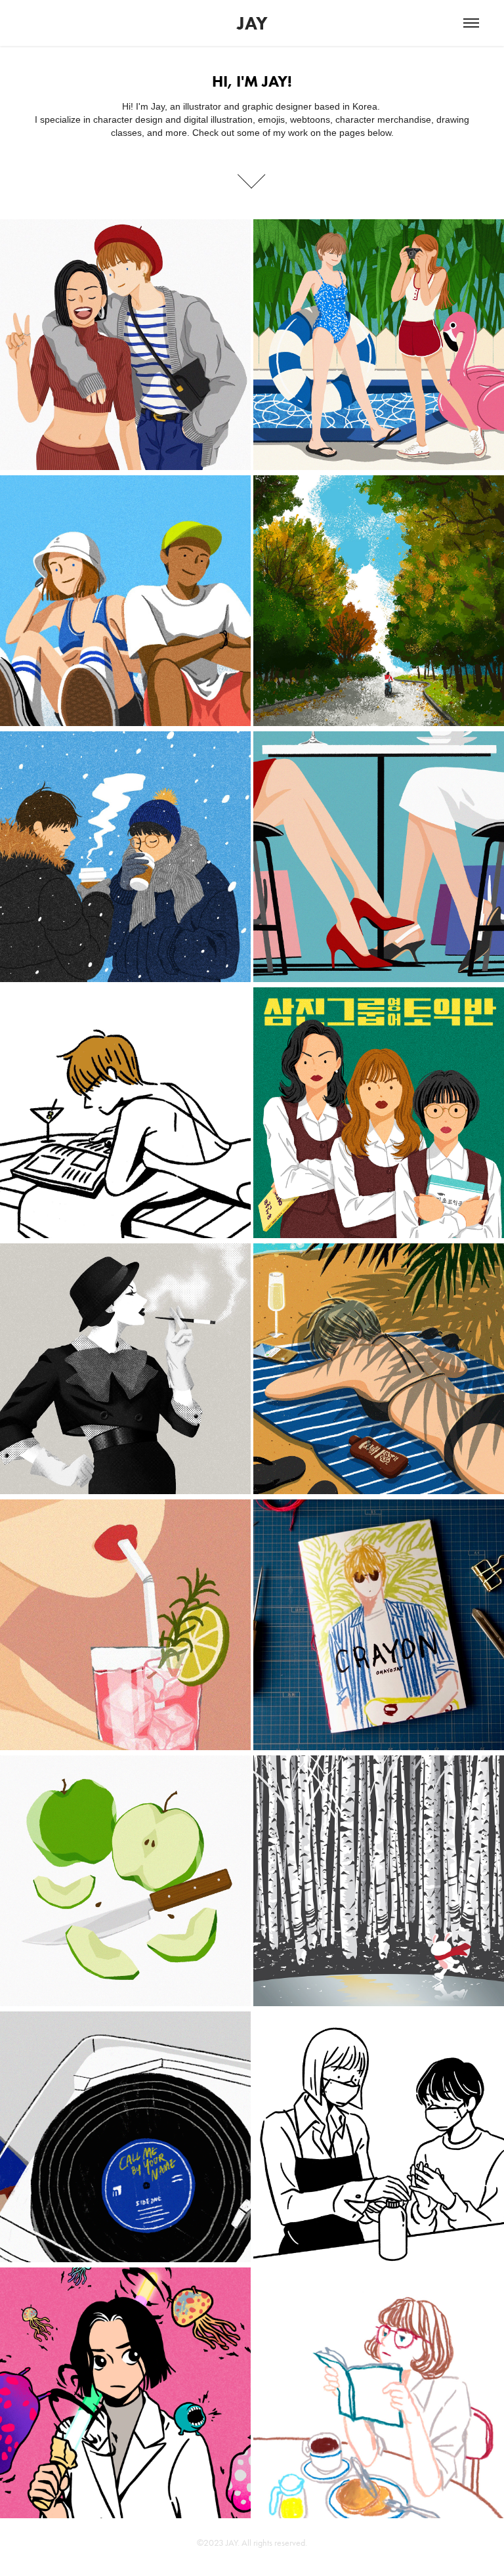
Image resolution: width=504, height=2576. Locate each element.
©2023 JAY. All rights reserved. (252, 2543)
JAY (252, 23)
